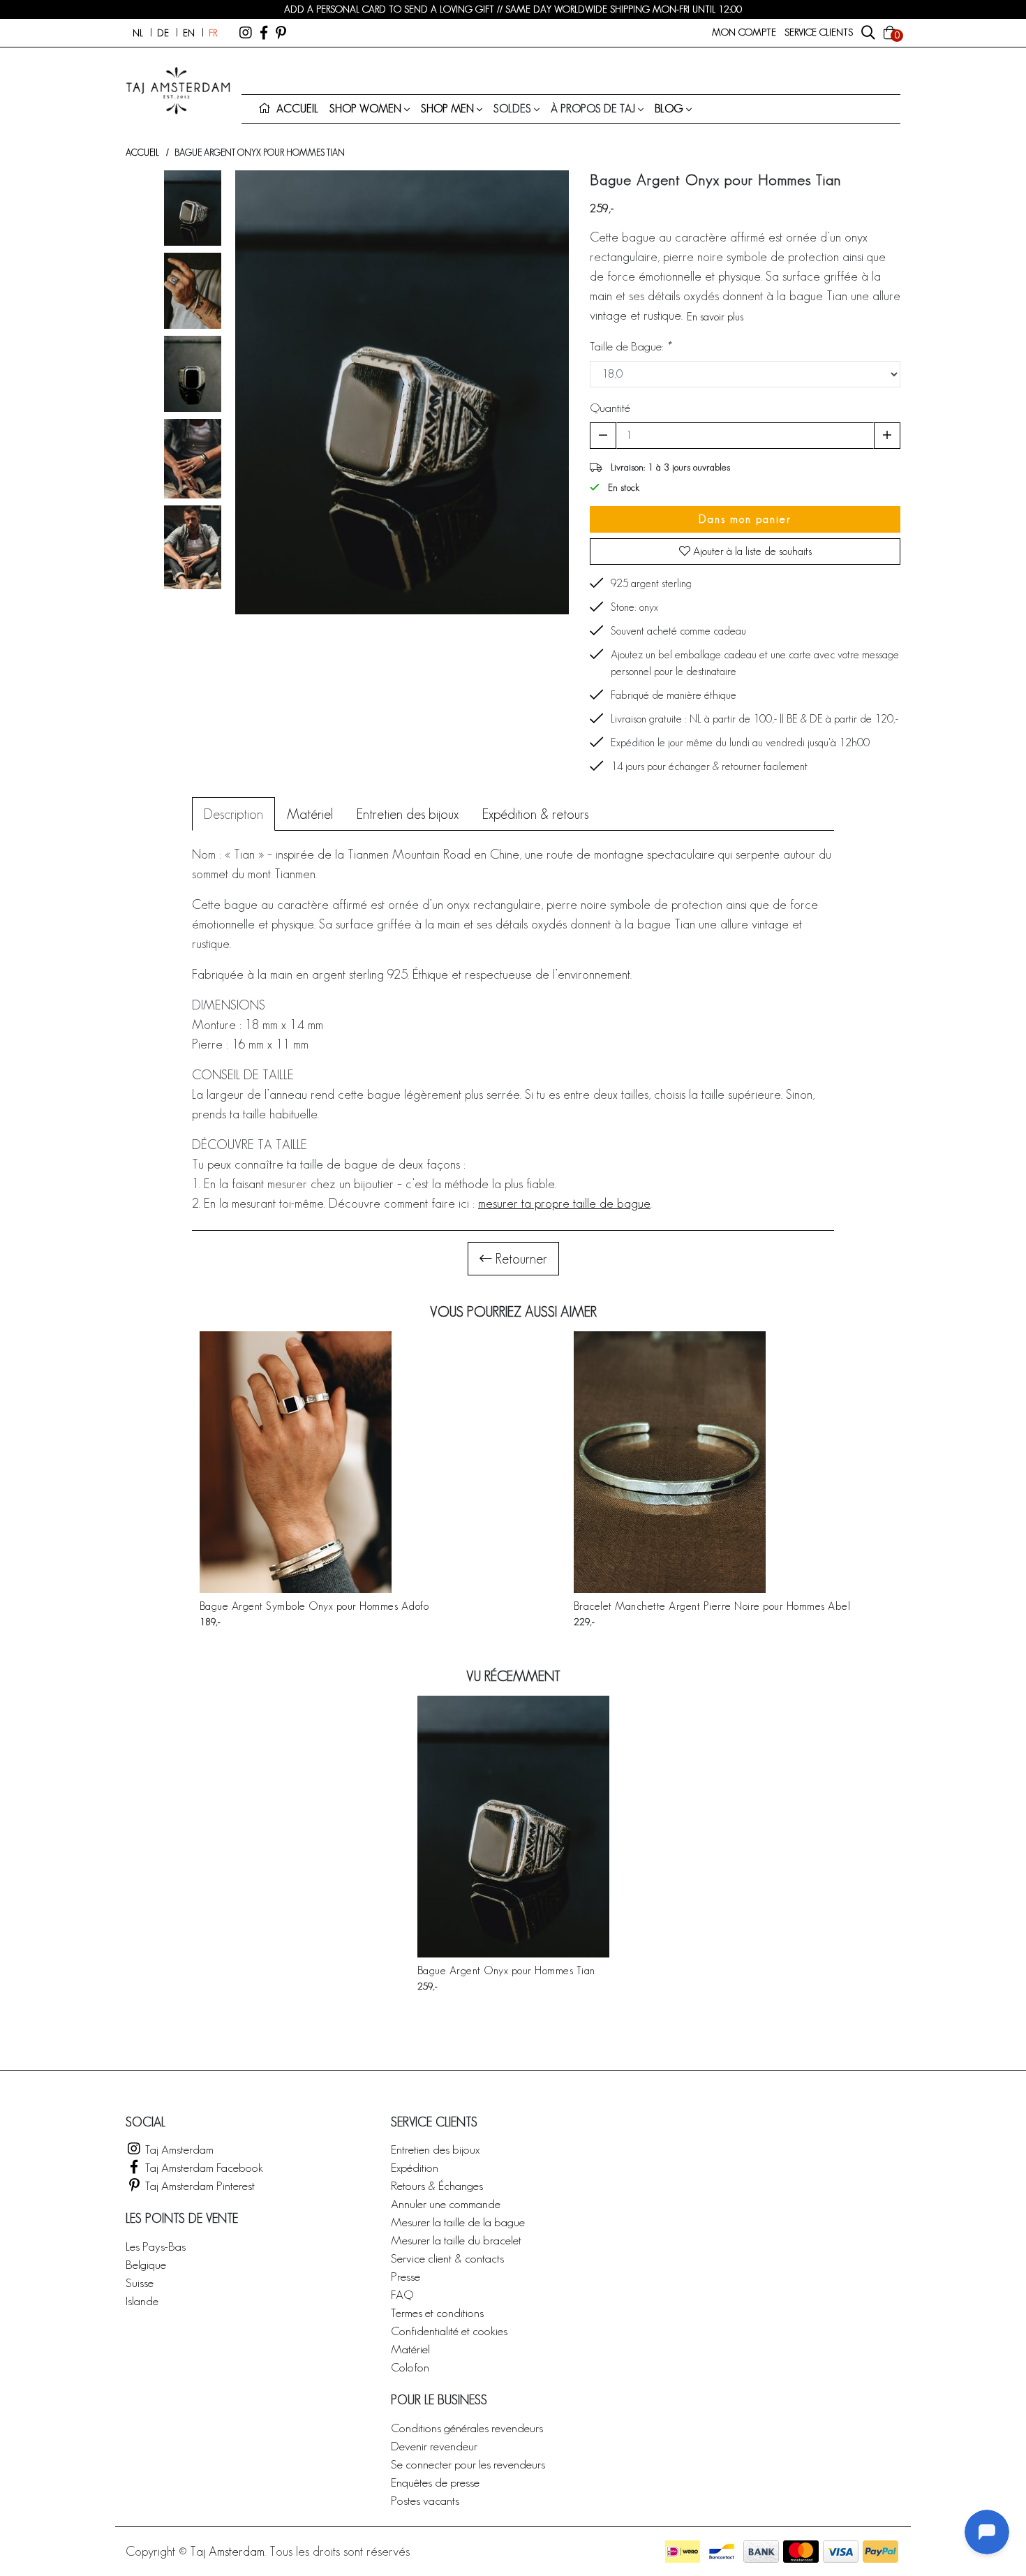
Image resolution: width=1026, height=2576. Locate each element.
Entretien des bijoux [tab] (408, 814)
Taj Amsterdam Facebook (203, 2167)
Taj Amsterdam (178, 2149)
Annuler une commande (446, 2204)
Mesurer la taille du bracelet (456, 2240)
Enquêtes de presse (435, 2482)
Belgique (146, 2264)
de (163, 33)
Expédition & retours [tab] (535, 814)
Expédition (415, 2167)
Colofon (410, 2367)
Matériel (410, 2349)
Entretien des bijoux (435, 2149)
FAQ (402, 2294)
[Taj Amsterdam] (246, 33)
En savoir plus (715, 317)
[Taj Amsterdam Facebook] (264, 33)
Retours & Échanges (437, 2185)
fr (213, 33)
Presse (406, 2276)
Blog (669, 109)
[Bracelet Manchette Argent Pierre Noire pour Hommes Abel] (712, 1462)
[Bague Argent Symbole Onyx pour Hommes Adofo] (314, 1462)
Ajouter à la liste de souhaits (751, 551)
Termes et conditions (437, 2312)
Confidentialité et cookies (449, 2331)
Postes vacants (425, 2500)
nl (138, 33)
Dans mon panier (745, 519)
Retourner (520, 1259)
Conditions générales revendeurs (467, 2428)
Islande (142, 2301)
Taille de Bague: (630, 346)
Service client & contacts (447, 2258)
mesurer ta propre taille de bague (564, 1203)
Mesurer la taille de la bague (458, 2222)
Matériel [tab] (310, 814)
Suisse (140, 2282)
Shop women (365, 109)
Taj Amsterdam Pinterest (199, 2185)
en (189, 33)
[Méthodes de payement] (683, 2552)
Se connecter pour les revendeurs (468, 2464)
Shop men (447, 109)
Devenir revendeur (434, 2446)
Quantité (610, 407)
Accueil (142, 153)
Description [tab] (233, 814)
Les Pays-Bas (156, 2246)
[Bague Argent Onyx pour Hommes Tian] (513, 1827)
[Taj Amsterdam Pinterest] (281, 33)
